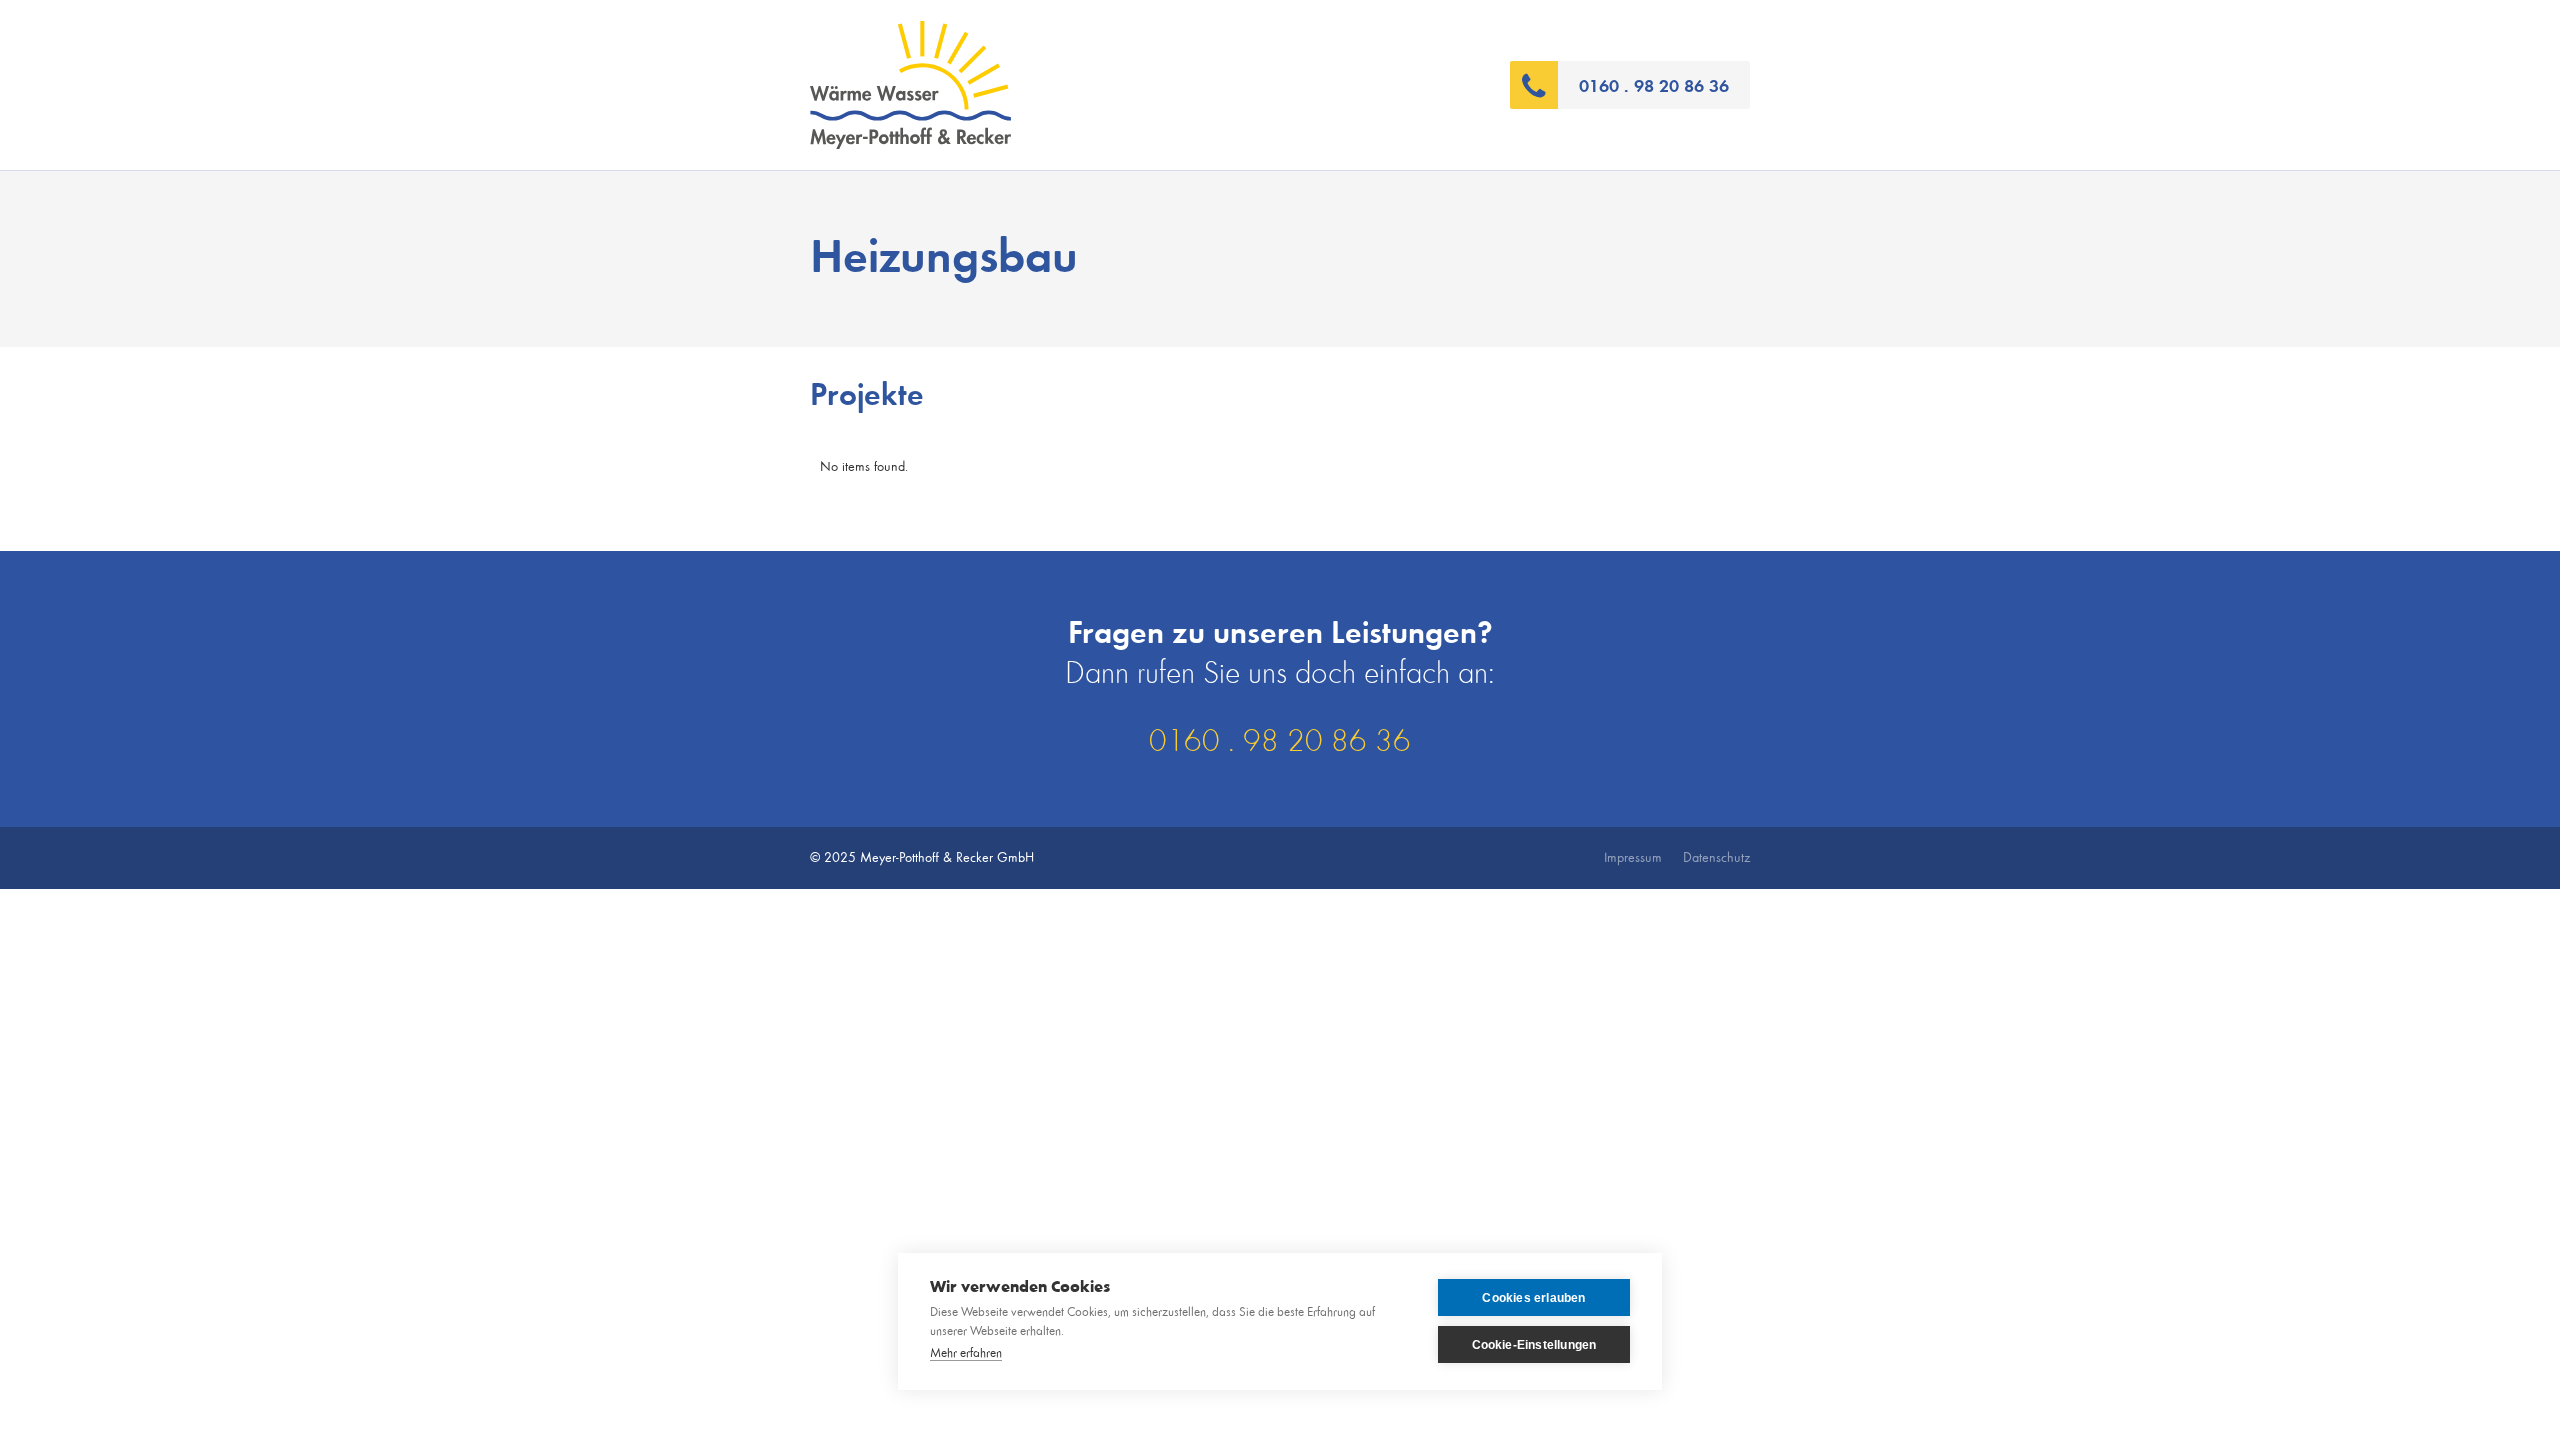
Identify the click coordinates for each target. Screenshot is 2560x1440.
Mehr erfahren (966, 1353)
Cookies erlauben (1533, 1298)
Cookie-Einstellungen (1534, 1345)
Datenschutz (1716, 858)
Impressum (1633, 858)
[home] (1160, 85)
